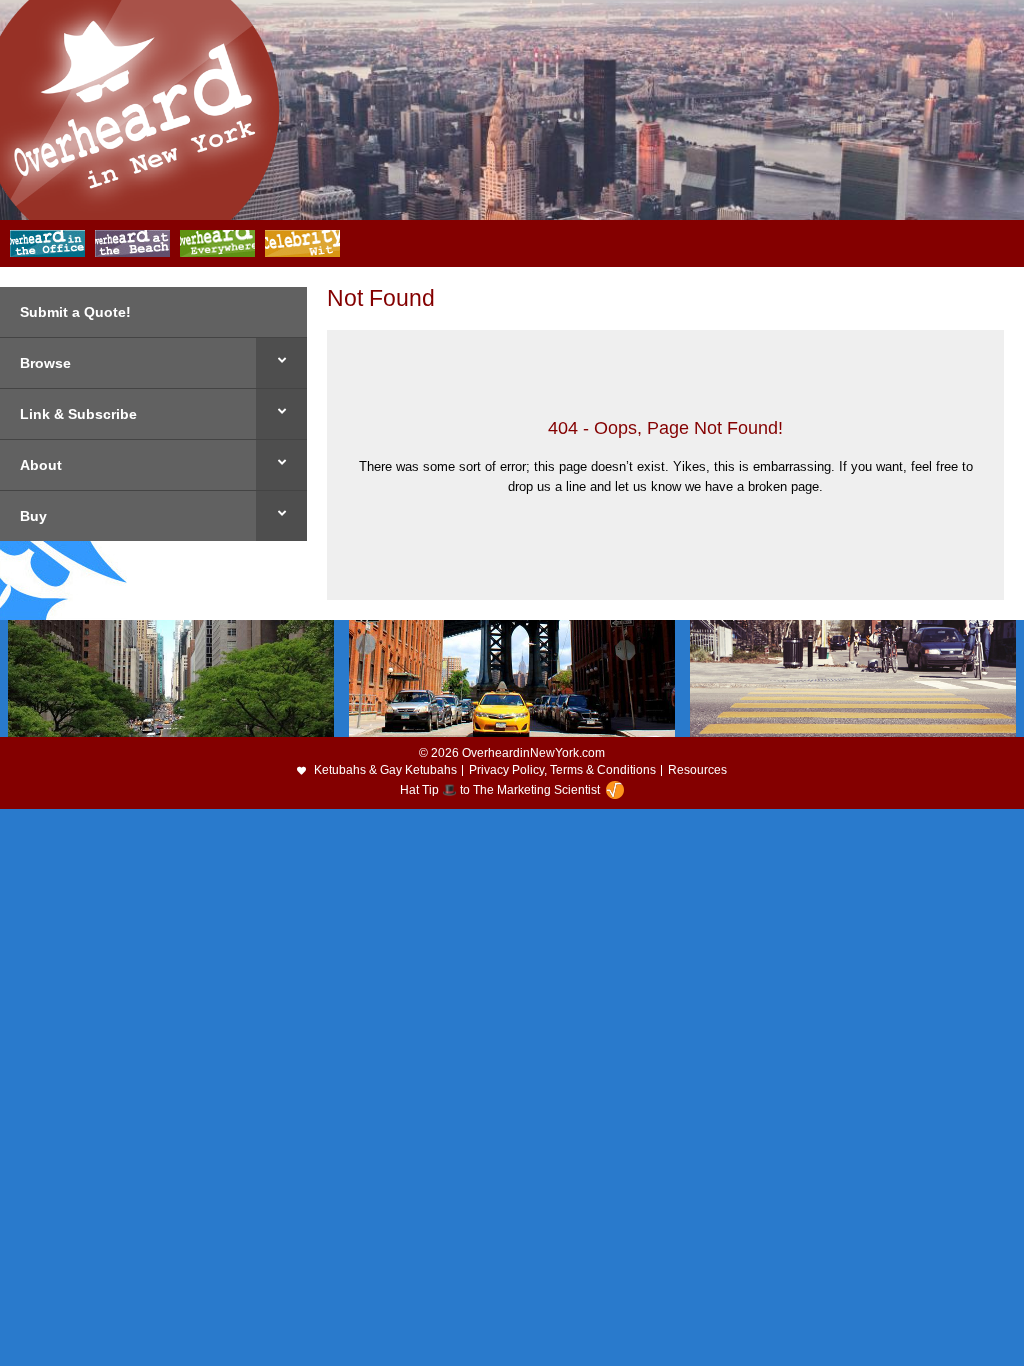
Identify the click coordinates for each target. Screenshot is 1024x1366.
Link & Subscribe (78, 414)
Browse (45, 363)
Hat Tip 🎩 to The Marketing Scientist (500, 790)
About (41, 465)
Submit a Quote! (75, 312)
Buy (33, 516)
